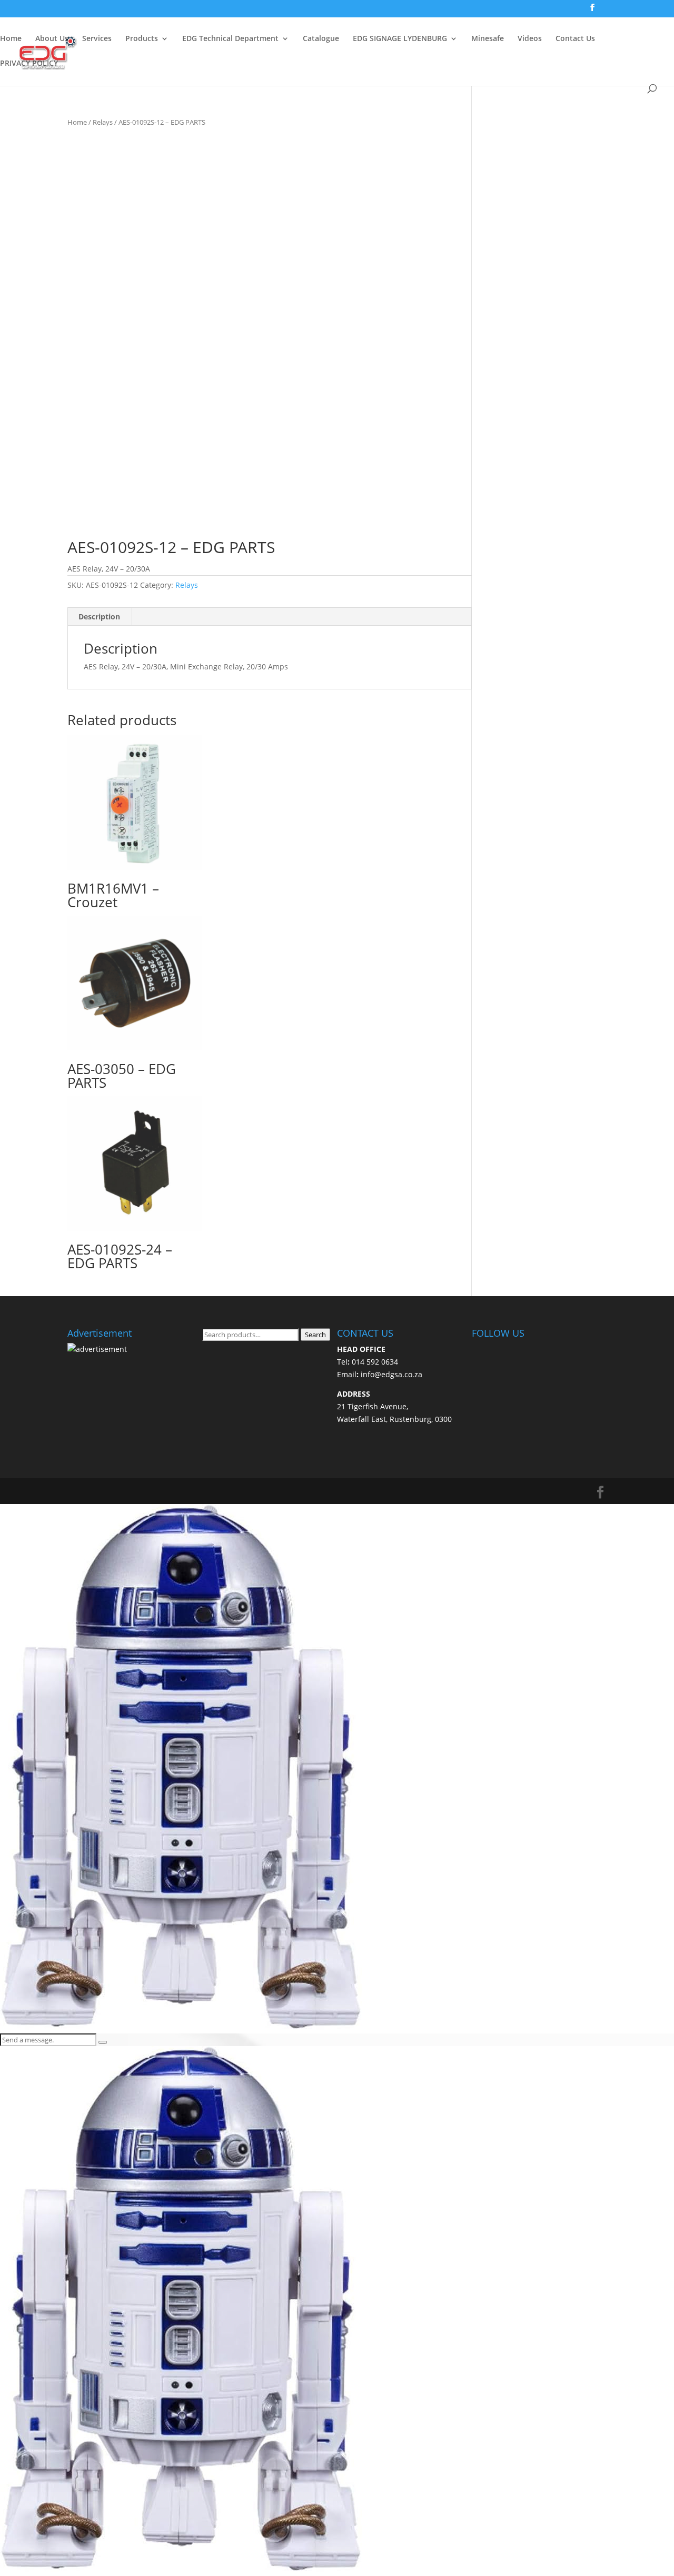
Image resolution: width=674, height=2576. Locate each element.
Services (97, 39)
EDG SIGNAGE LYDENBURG (400, 39)
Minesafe (488, 39)
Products (142, 39)
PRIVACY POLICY (29, 64)
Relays (103, 122)
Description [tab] (99, 617)
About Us (52, 39)
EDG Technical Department (230, 39)
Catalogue (321, 39)
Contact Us (575, 39)
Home (11, 39)
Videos (530, 39)
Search (315, 1335)
